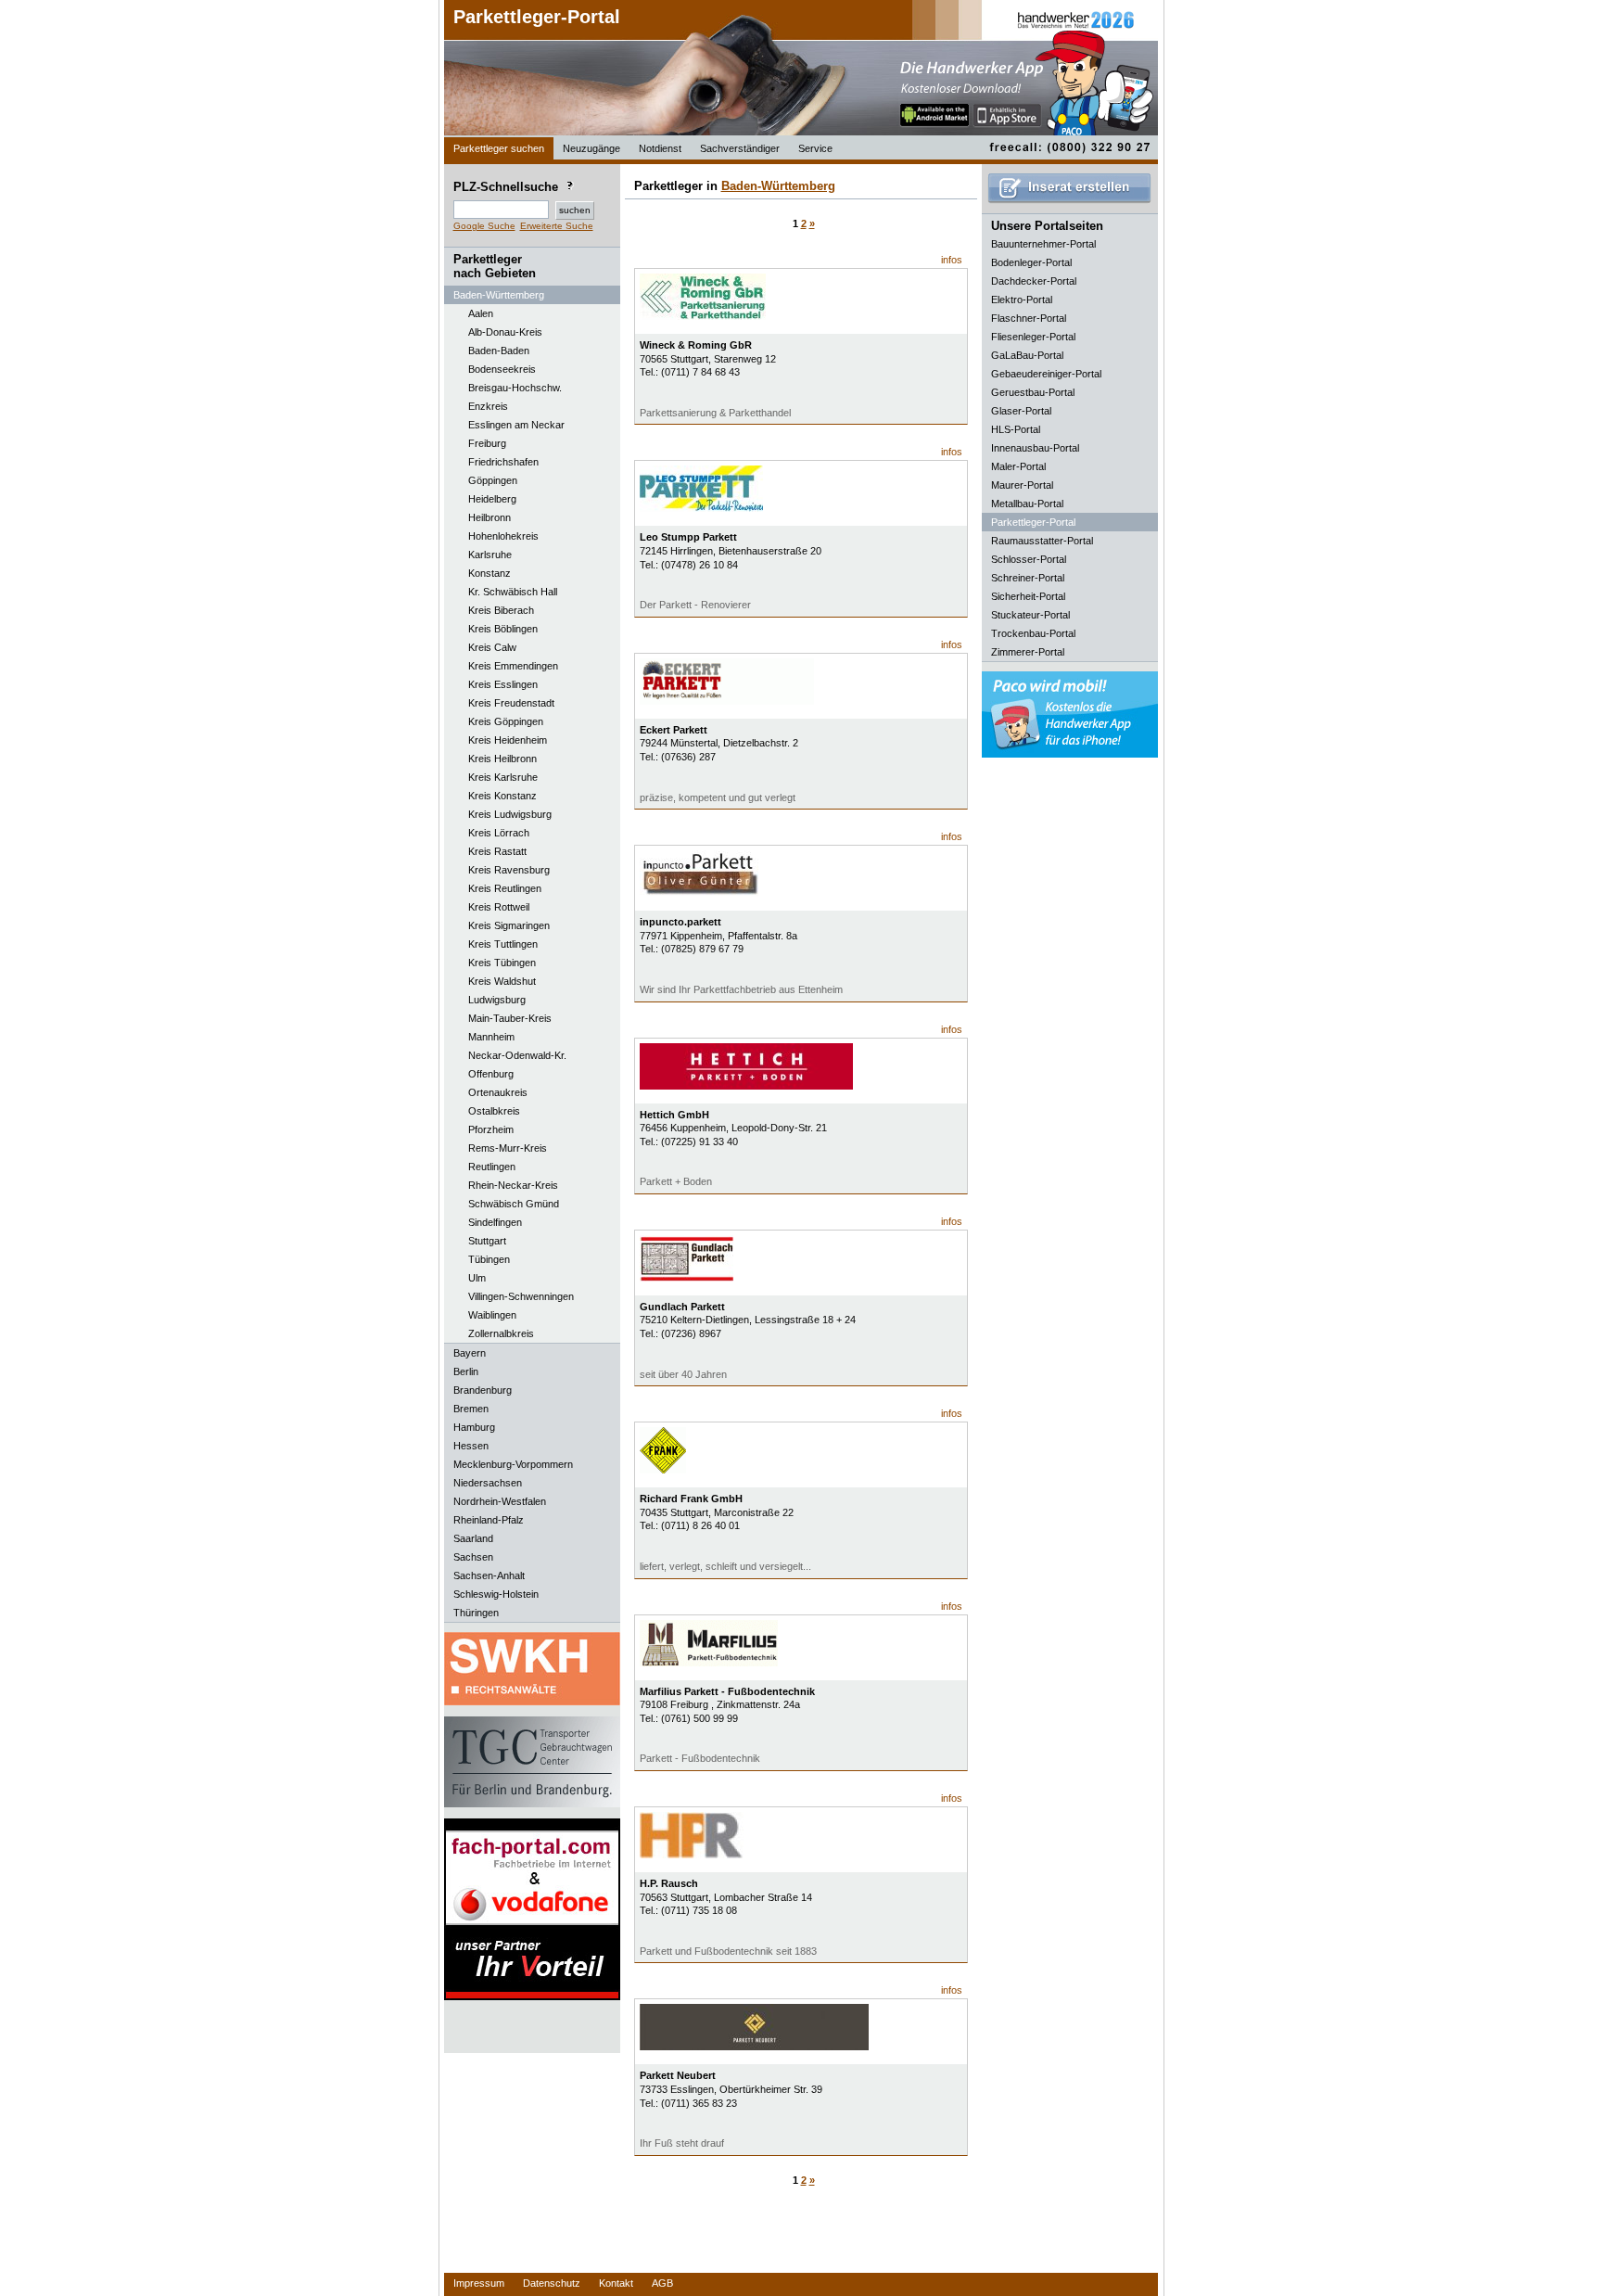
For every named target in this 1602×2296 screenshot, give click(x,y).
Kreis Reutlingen (505, 888)
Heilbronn (489, 517)
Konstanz (489, 573)
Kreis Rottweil (499, 907)
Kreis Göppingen (506, 721)
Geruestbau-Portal (1033, 392)
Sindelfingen (495, 1222)
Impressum (479, 2283)
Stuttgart (487, 1241)
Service (815, 148)
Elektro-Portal (1022, 300)
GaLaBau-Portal (1027, 355)
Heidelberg (492, 499)
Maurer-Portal (1022, 485)
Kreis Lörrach (499, 833)
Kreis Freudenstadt (511, 703)
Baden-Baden (499, 351)
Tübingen (489, 1259)
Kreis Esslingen (503, 684)
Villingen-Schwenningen (521, 1296)
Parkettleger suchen (499, 148)
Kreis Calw (492, 647)
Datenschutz (552, 2283)
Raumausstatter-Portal (1042, 541)
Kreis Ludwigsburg (510, 814)
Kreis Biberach (501, 610)
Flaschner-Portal (1029, 318)
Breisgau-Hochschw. (515, 388)
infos (952, 260)
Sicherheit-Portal (1028, 596)
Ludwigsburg (497, 1000)
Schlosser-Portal (1029, 559)
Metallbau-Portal (1027, 504)
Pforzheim (491, 1129)
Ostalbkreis (494, 1111)
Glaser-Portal (1021, 411)
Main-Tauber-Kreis (510, 1018)
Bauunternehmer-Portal (1043, 244)
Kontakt (616, 2283)
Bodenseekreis (502, 369)
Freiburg (487, 443)
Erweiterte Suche (557, 226)
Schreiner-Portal (1028, 578)
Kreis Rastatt (497, 851)
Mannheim (491, 1037)
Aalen (481, 313)
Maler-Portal (1018, 466)
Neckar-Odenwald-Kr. (517, 1055)
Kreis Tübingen (502, 963)
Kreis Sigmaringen (509, 925)
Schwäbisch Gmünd (514, 1204)
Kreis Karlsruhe (503, 777)
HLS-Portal (1016, 429)
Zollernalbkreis (501, 1333)
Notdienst (660, 148)
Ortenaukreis (498, 1092)
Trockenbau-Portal (1033, 633)
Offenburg (491, 1074)
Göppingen (493, 480)
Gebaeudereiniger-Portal (1046, 374)
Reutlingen (492, 1167)
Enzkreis (488, 406)
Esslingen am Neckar (516, 425)
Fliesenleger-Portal (1033, 337)
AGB (662, 2283)
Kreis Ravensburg (509, 870)
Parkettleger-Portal (537, 17)
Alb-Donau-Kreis (505, 332)
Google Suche (484, 226)
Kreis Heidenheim (508, 740)
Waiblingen (492, 1315)
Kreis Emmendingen (513, 666)
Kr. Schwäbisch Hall (513, 592)
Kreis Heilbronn (502, 759)
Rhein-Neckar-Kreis (513, 1185)
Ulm (477, 1278)
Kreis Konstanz (502, 796)
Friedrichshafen (503, 462)
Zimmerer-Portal (1028, 652)
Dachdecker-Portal (1034, 281)
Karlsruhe (490, 555)
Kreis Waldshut (502, 981)
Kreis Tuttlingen (503, 944)
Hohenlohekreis (503, 536)
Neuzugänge (591, 148)
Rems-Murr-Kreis (508, 1148)
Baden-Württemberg (778, 186)
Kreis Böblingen (503, 629)
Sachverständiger (740, 148)
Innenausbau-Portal (1035, 448)
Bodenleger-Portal (1031, 262)
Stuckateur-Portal (1030, 615)
